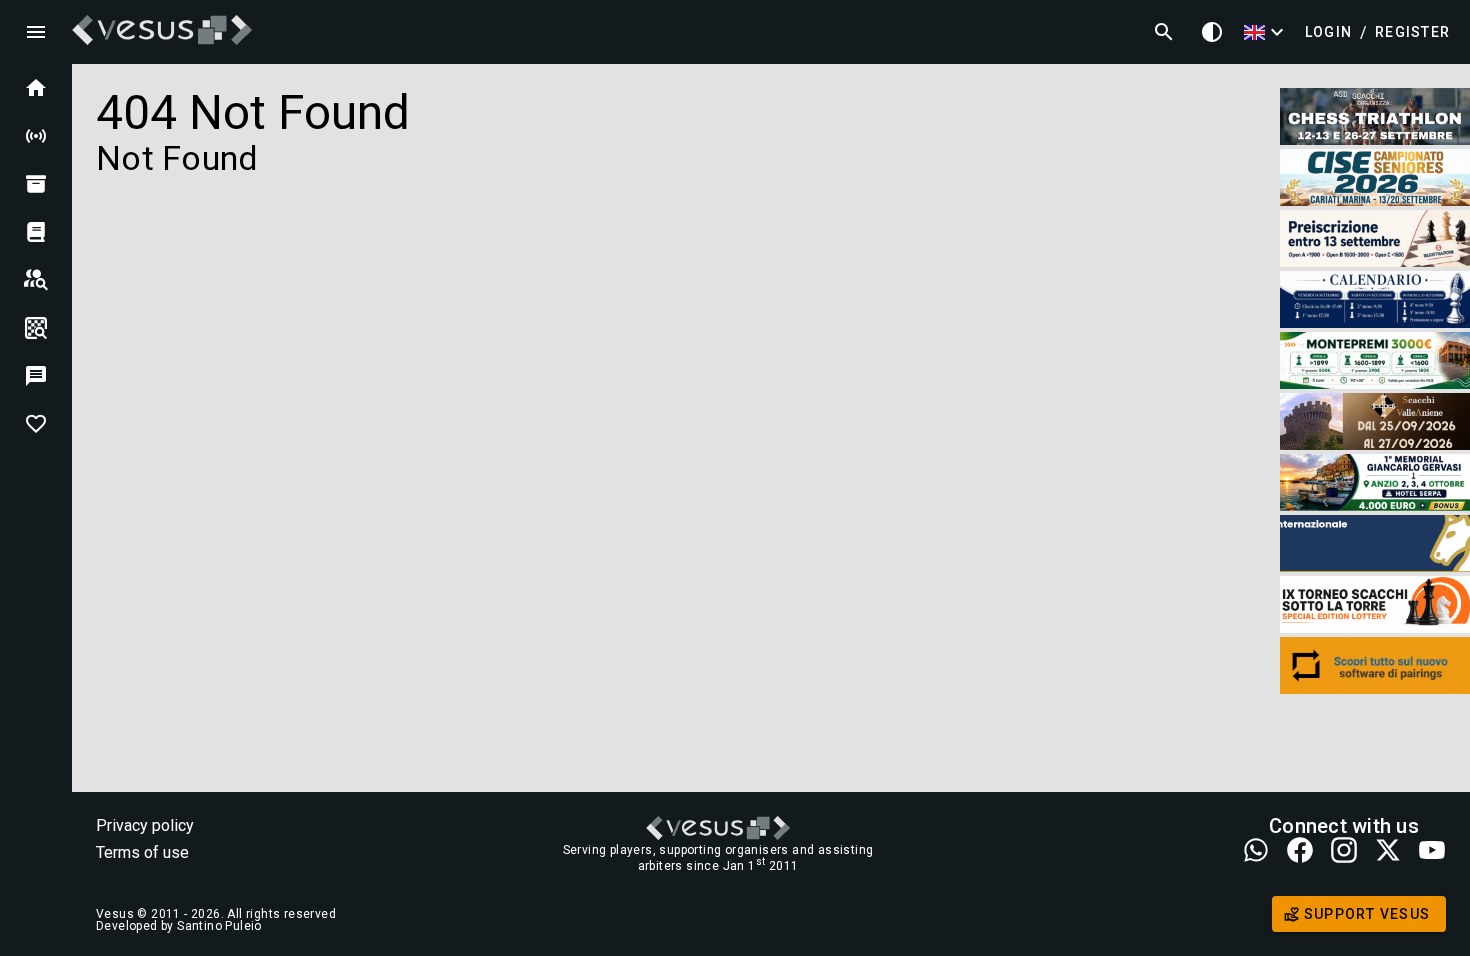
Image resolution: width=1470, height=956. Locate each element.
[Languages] (1266, 32)
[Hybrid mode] (1212, 32)
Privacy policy (145, 825)
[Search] (1164, 32)
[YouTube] (1432, 852)
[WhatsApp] (1256, 852)
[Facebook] (1300, 852)
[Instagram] (1344, 852)
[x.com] (1388, 852)
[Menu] (36, 32)
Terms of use (142, 852)
